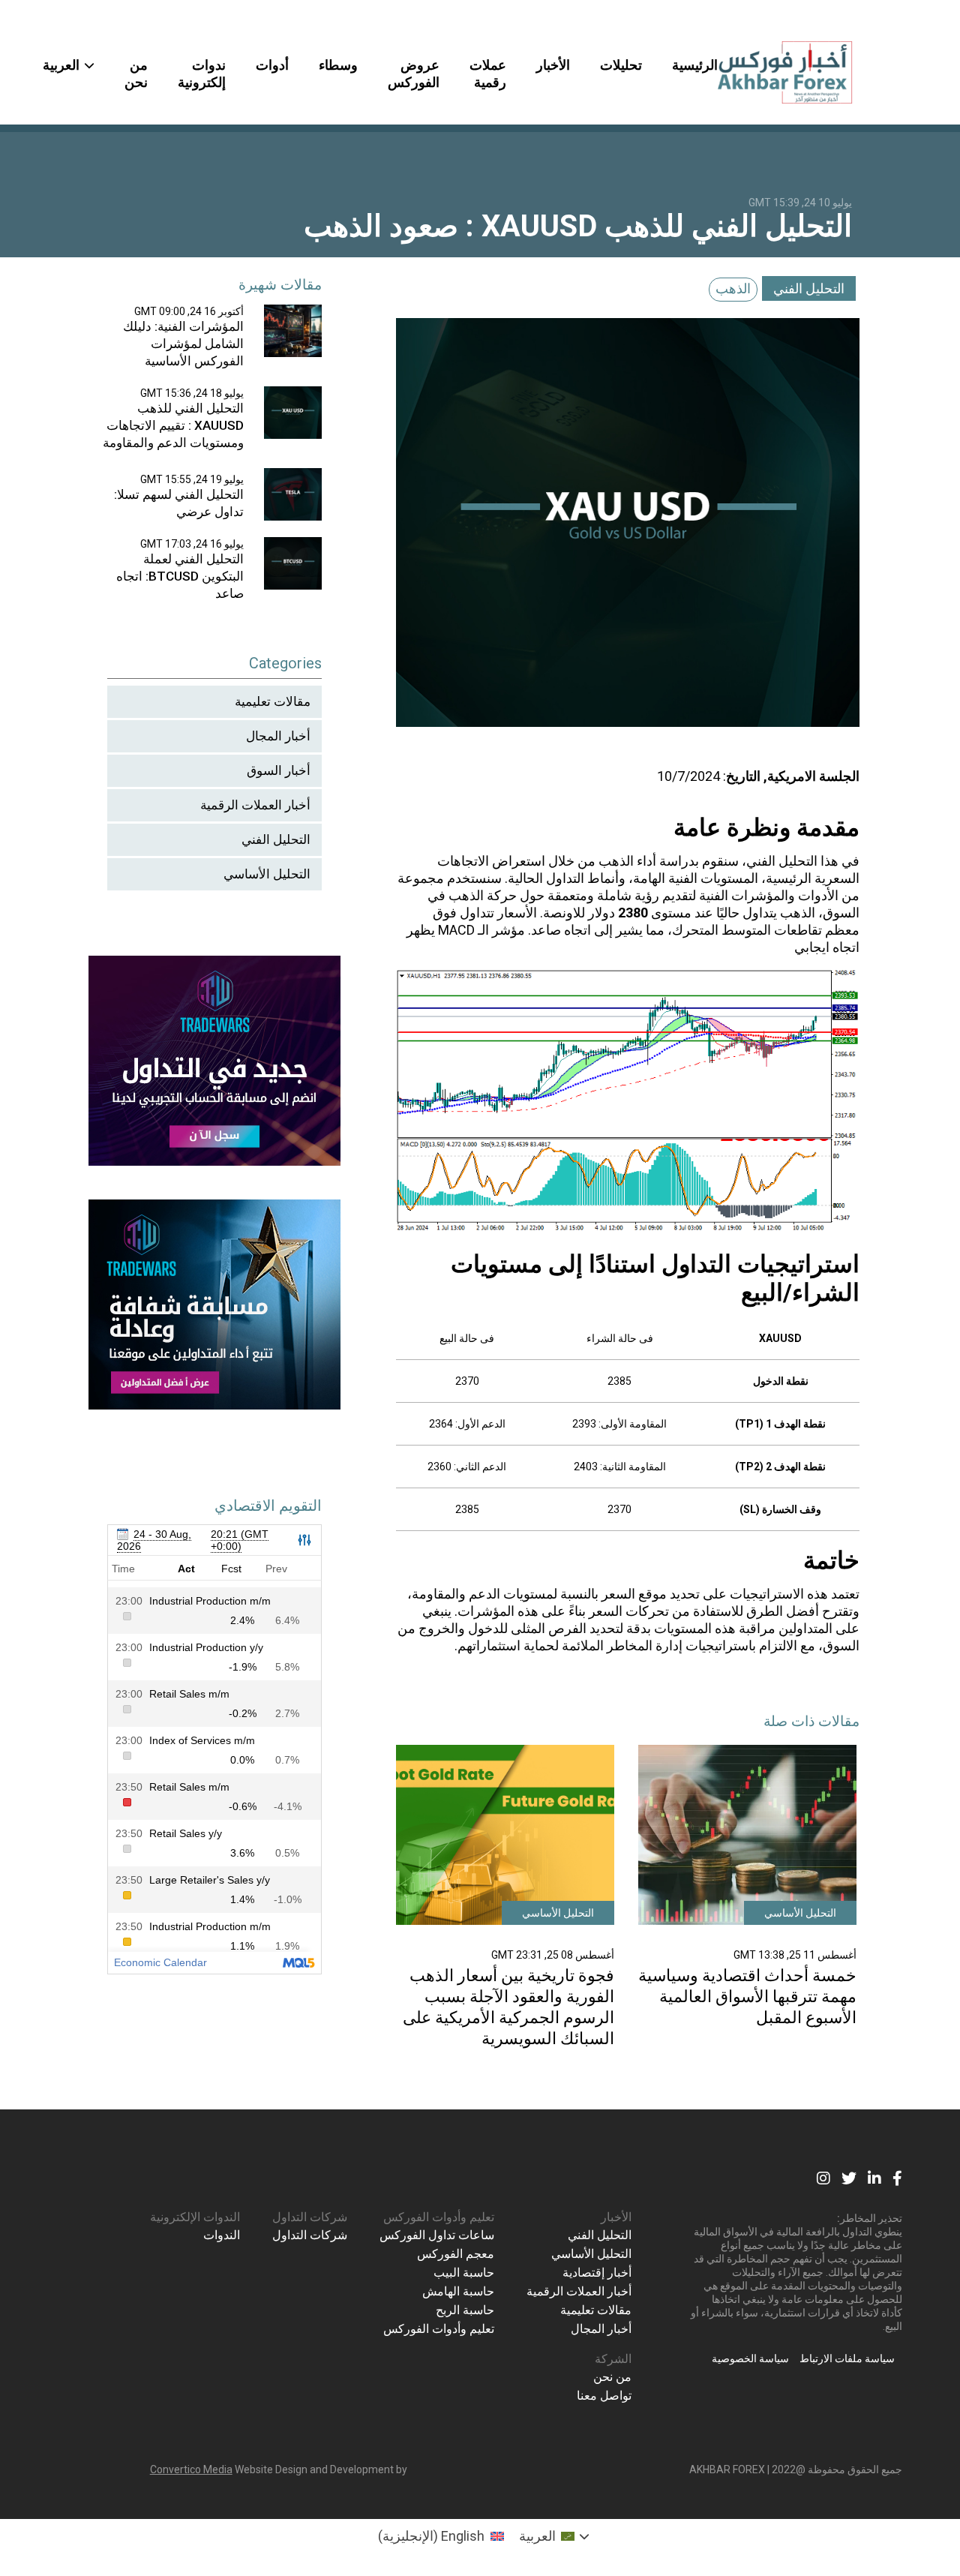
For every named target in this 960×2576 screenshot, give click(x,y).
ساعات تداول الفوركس (437, 2235)
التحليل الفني (809, 288)
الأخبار (553, 65)
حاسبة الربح (465, 2310)
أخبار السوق (279, 770)
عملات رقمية (488, 74)
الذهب (733, 288)
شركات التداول (310, 2217)
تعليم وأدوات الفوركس (439, 2217)
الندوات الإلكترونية (195, 2217)
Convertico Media (191, 2469)
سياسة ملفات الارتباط (847, 2358)
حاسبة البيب (464, 2273)
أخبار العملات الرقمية (255, 805)
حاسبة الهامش (458, 2291)
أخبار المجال (278, 736)
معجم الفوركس (456, 2254)
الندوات (222, 2235)
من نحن (136, 74)
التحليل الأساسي (267, 874)
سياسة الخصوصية (750, 2358)
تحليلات (621, 65)
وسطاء (338, 65)
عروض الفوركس (414, 74)
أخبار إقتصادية (597, 2273)
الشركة (613, 2359)
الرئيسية (695, 65)
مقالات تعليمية (273, 701)
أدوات (272, 65)
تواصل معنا (604, 2396)
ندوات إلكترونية (202, 74)
